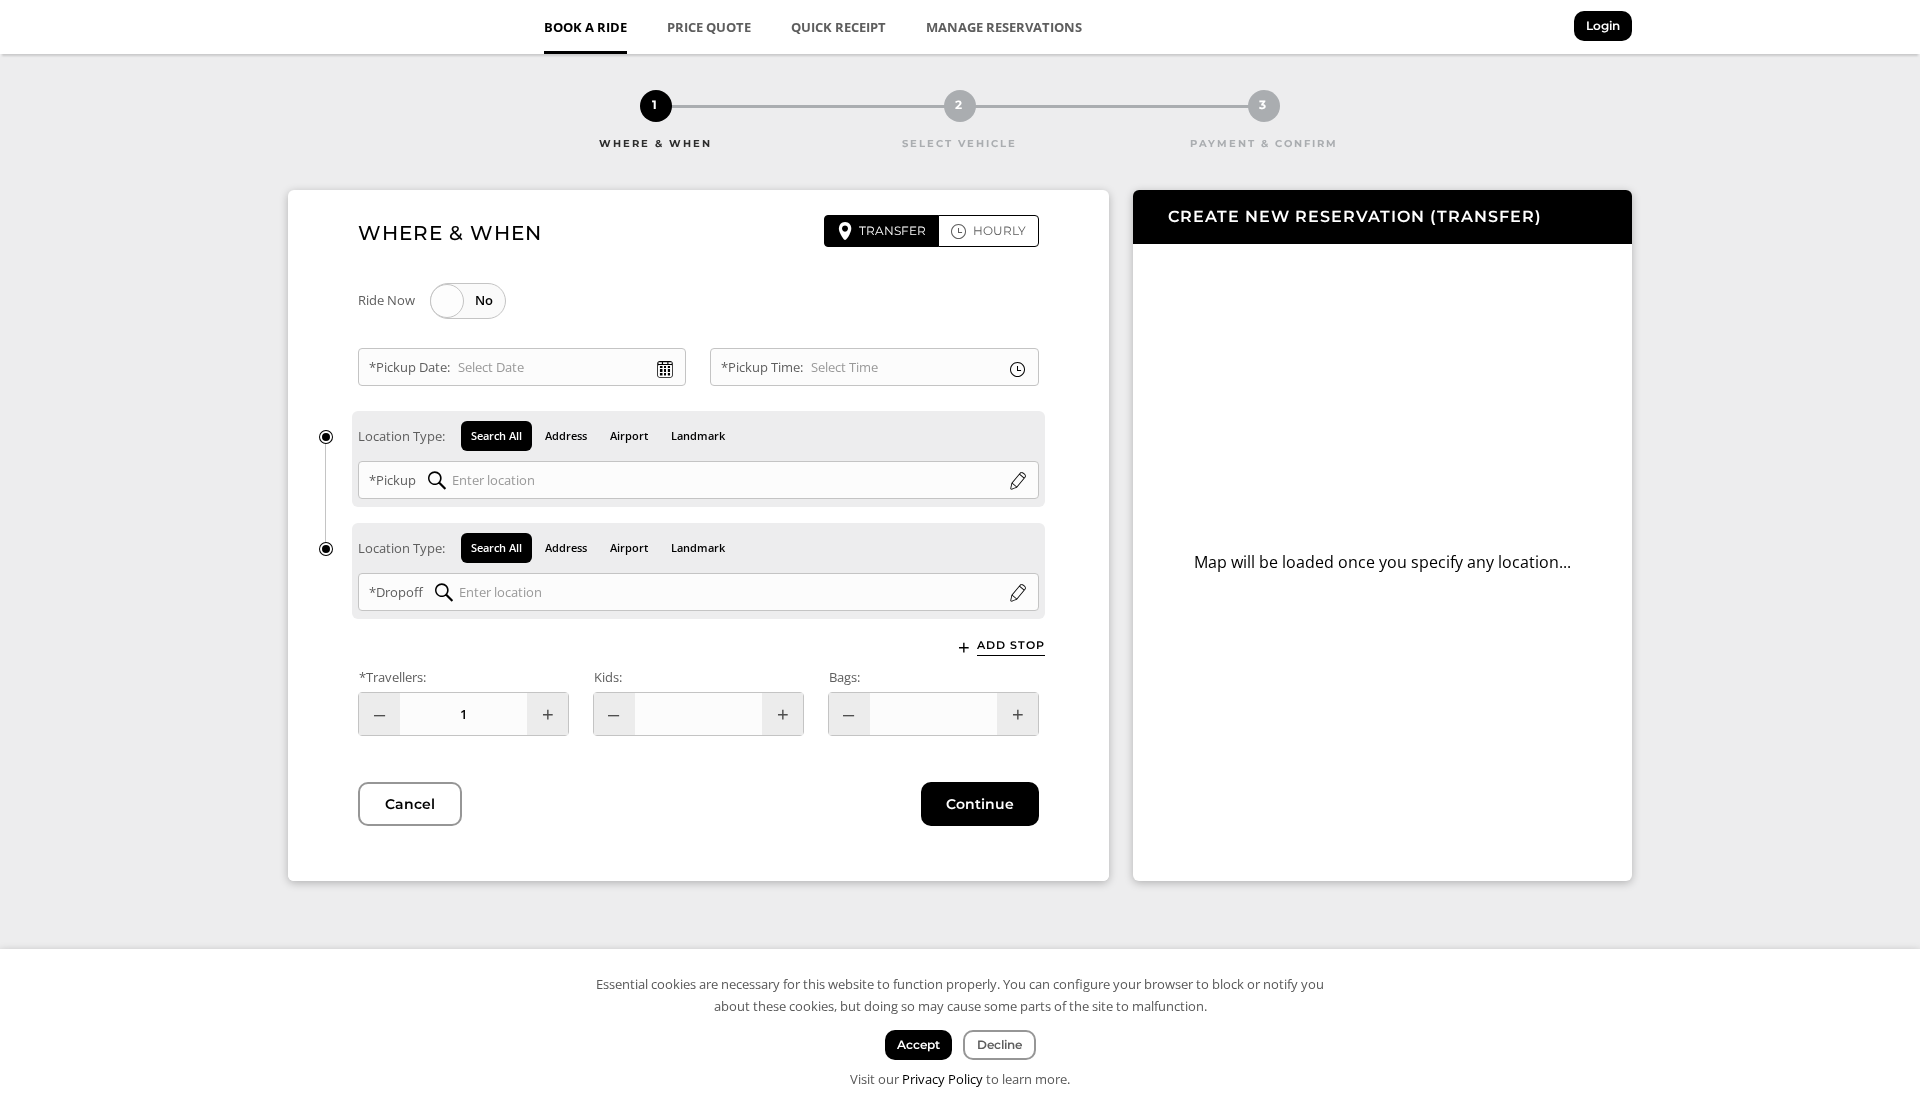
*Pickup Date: (409, 367)
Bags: (844, 677)
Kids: (608, 677)
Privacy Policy (942, 1079)
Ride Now (386, 300)
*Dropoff (396, 592)
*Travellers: (392, 677)
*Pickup (392, 480)
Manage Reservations (1004, 27)
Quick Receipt (838, 27)
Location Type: (401, 436)
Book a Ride (585, 27)
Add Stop (1011, 645)
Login (1603, 25)
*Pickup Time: (762, 367)
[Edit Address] (1018, 482)
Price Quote (709, 27)
